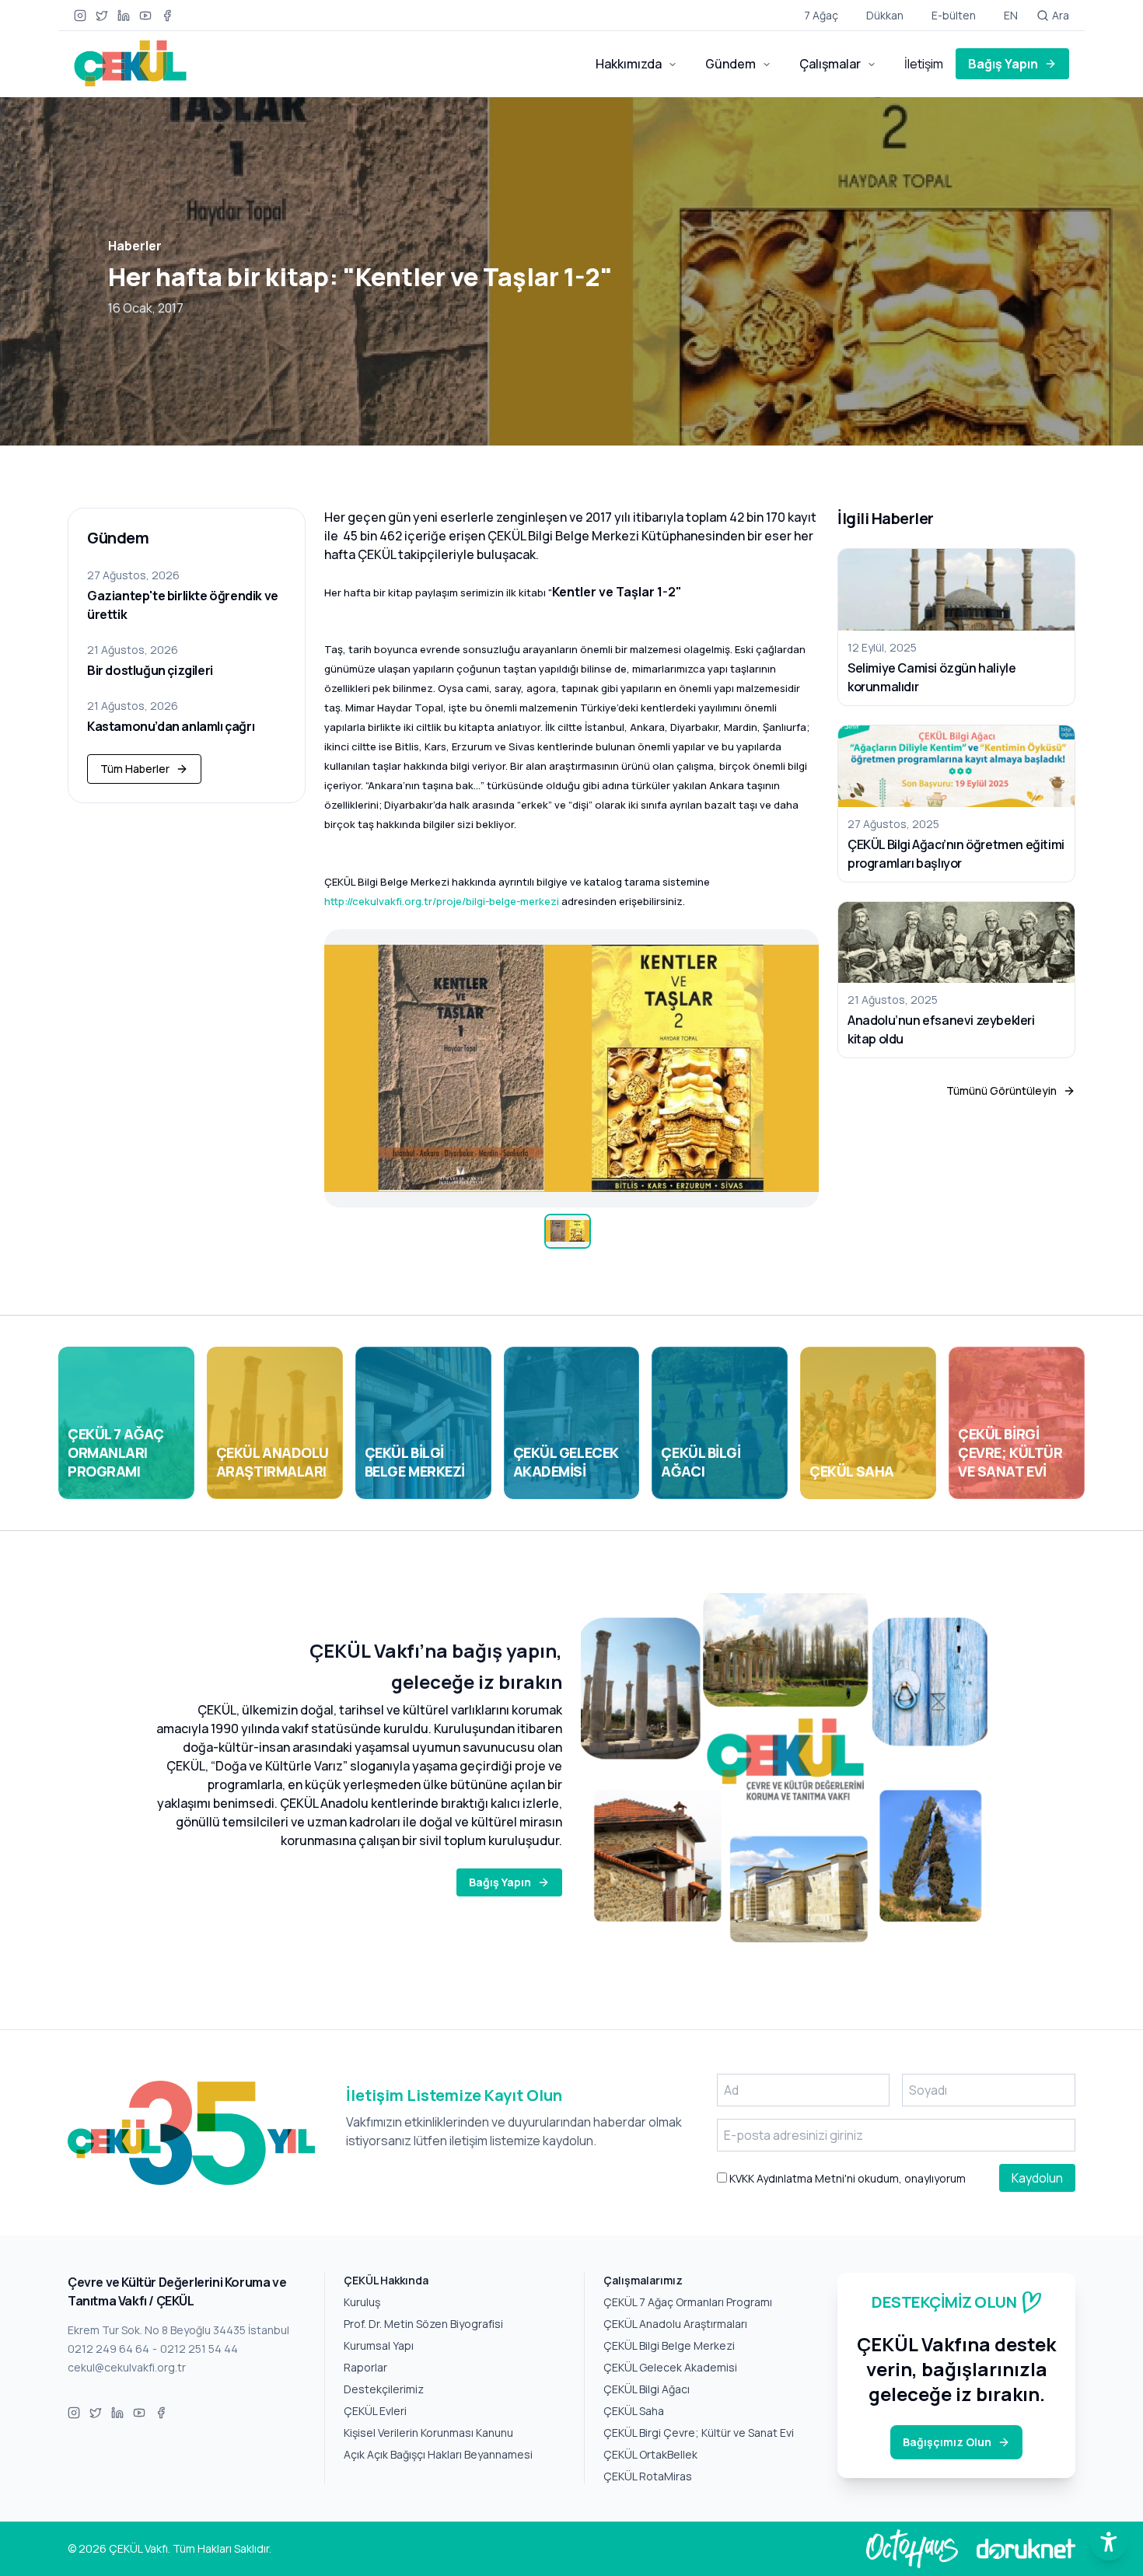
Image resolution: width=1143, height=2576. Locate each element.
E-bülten (954, 15)
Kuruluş (362, 2302)
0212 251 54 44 (199, 2349)
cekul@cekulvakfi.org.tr (127, 2367)
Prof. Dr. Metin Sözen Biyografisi (423, 2324)
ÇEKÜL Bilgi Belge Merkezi (669, 2345)
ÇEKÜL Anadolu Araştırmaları (675, 2324)
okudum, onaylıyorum (846, 2178)
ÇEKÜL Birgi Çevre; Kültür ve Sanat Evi (699, 2433)
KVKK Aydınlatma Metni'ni (791, 2178)
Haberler (135, 246)
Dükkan (885, 15)
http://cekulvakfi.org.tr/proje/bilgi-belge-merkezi (442, 901)
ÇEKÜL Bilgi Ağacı (647, 2389)
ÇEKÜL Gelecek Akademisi (670, 2367)
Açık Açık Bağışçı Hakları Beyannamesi (438, 2454)
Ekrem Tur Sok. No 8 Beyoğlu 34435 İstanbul (178, 2330)
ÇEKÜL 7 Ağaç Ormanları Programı (688, 2302)
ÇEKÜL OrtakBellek (650, 2454)
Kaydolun (1037, 2178)
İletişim (924, 64)
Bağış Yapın (1003, 64)
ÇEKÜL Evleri (375, 2411)
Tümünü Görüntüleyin (1001, 1091)
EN (1011, 15)
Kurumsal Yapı (379, 2345)
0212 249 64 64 (108, 2349)
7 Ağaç (821, 15)
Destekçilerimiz (384, 2389)
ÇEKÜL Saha (634, 2411)
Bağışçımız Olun (947, 2442)
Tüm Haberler (135, 769)
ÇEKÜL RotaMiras (648, 2476)
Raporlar (365, 2367)
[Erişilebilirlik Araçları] (1109, 2542)
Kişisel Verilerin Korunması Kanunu (428, 2433)
